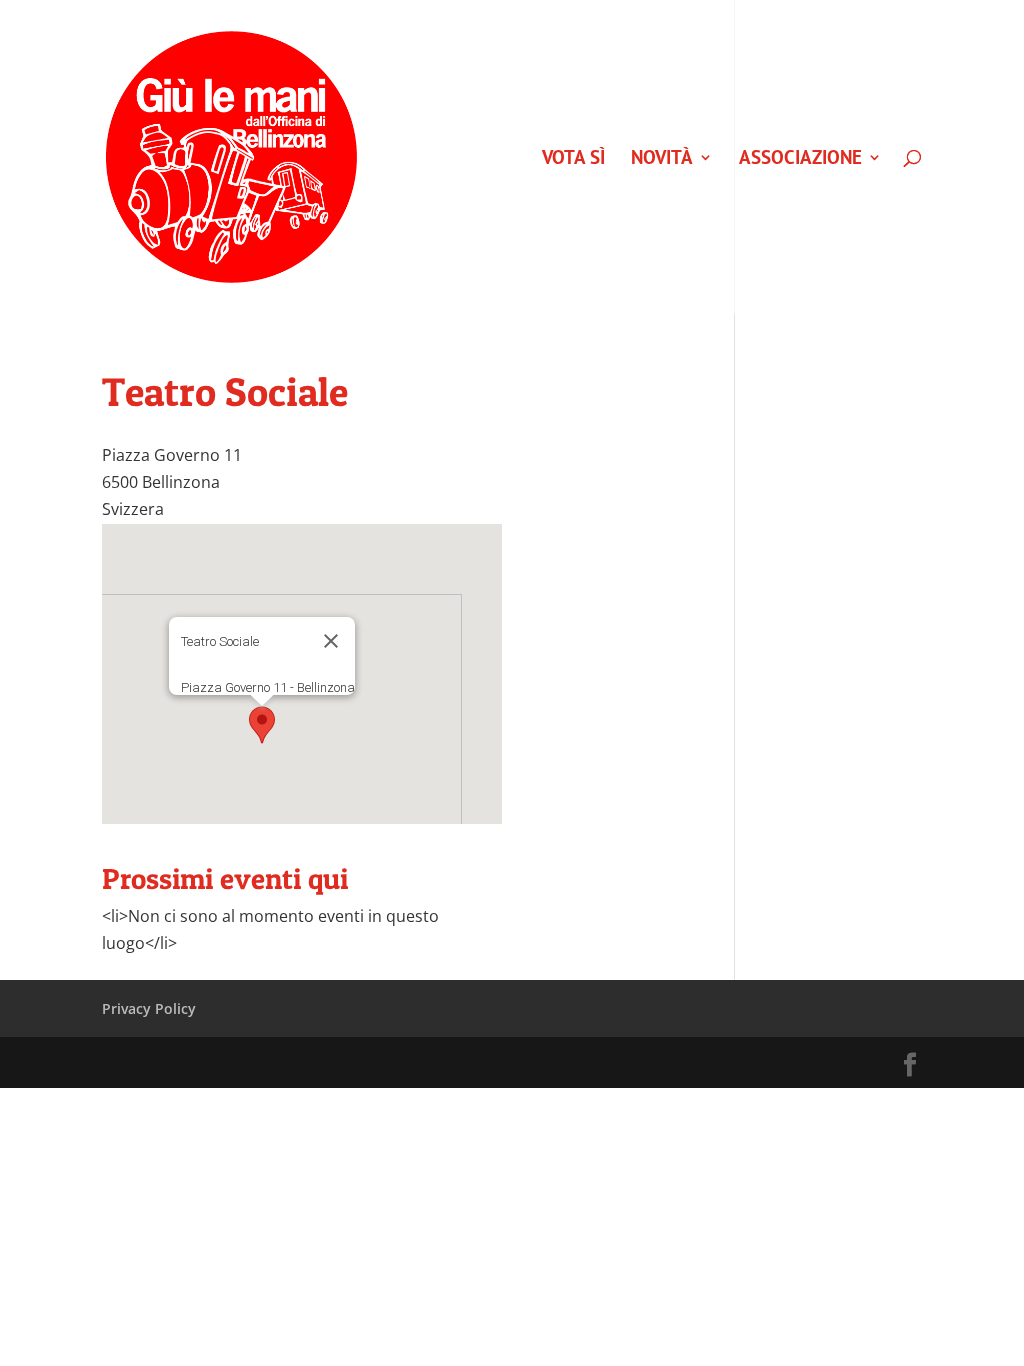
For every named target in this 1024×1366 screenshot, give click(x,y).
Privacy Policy (149, 1008)
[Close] (331, 641)
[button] (262, 725)
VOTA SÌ (573, 159)
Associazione (800, 159)
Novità (662, 159)
